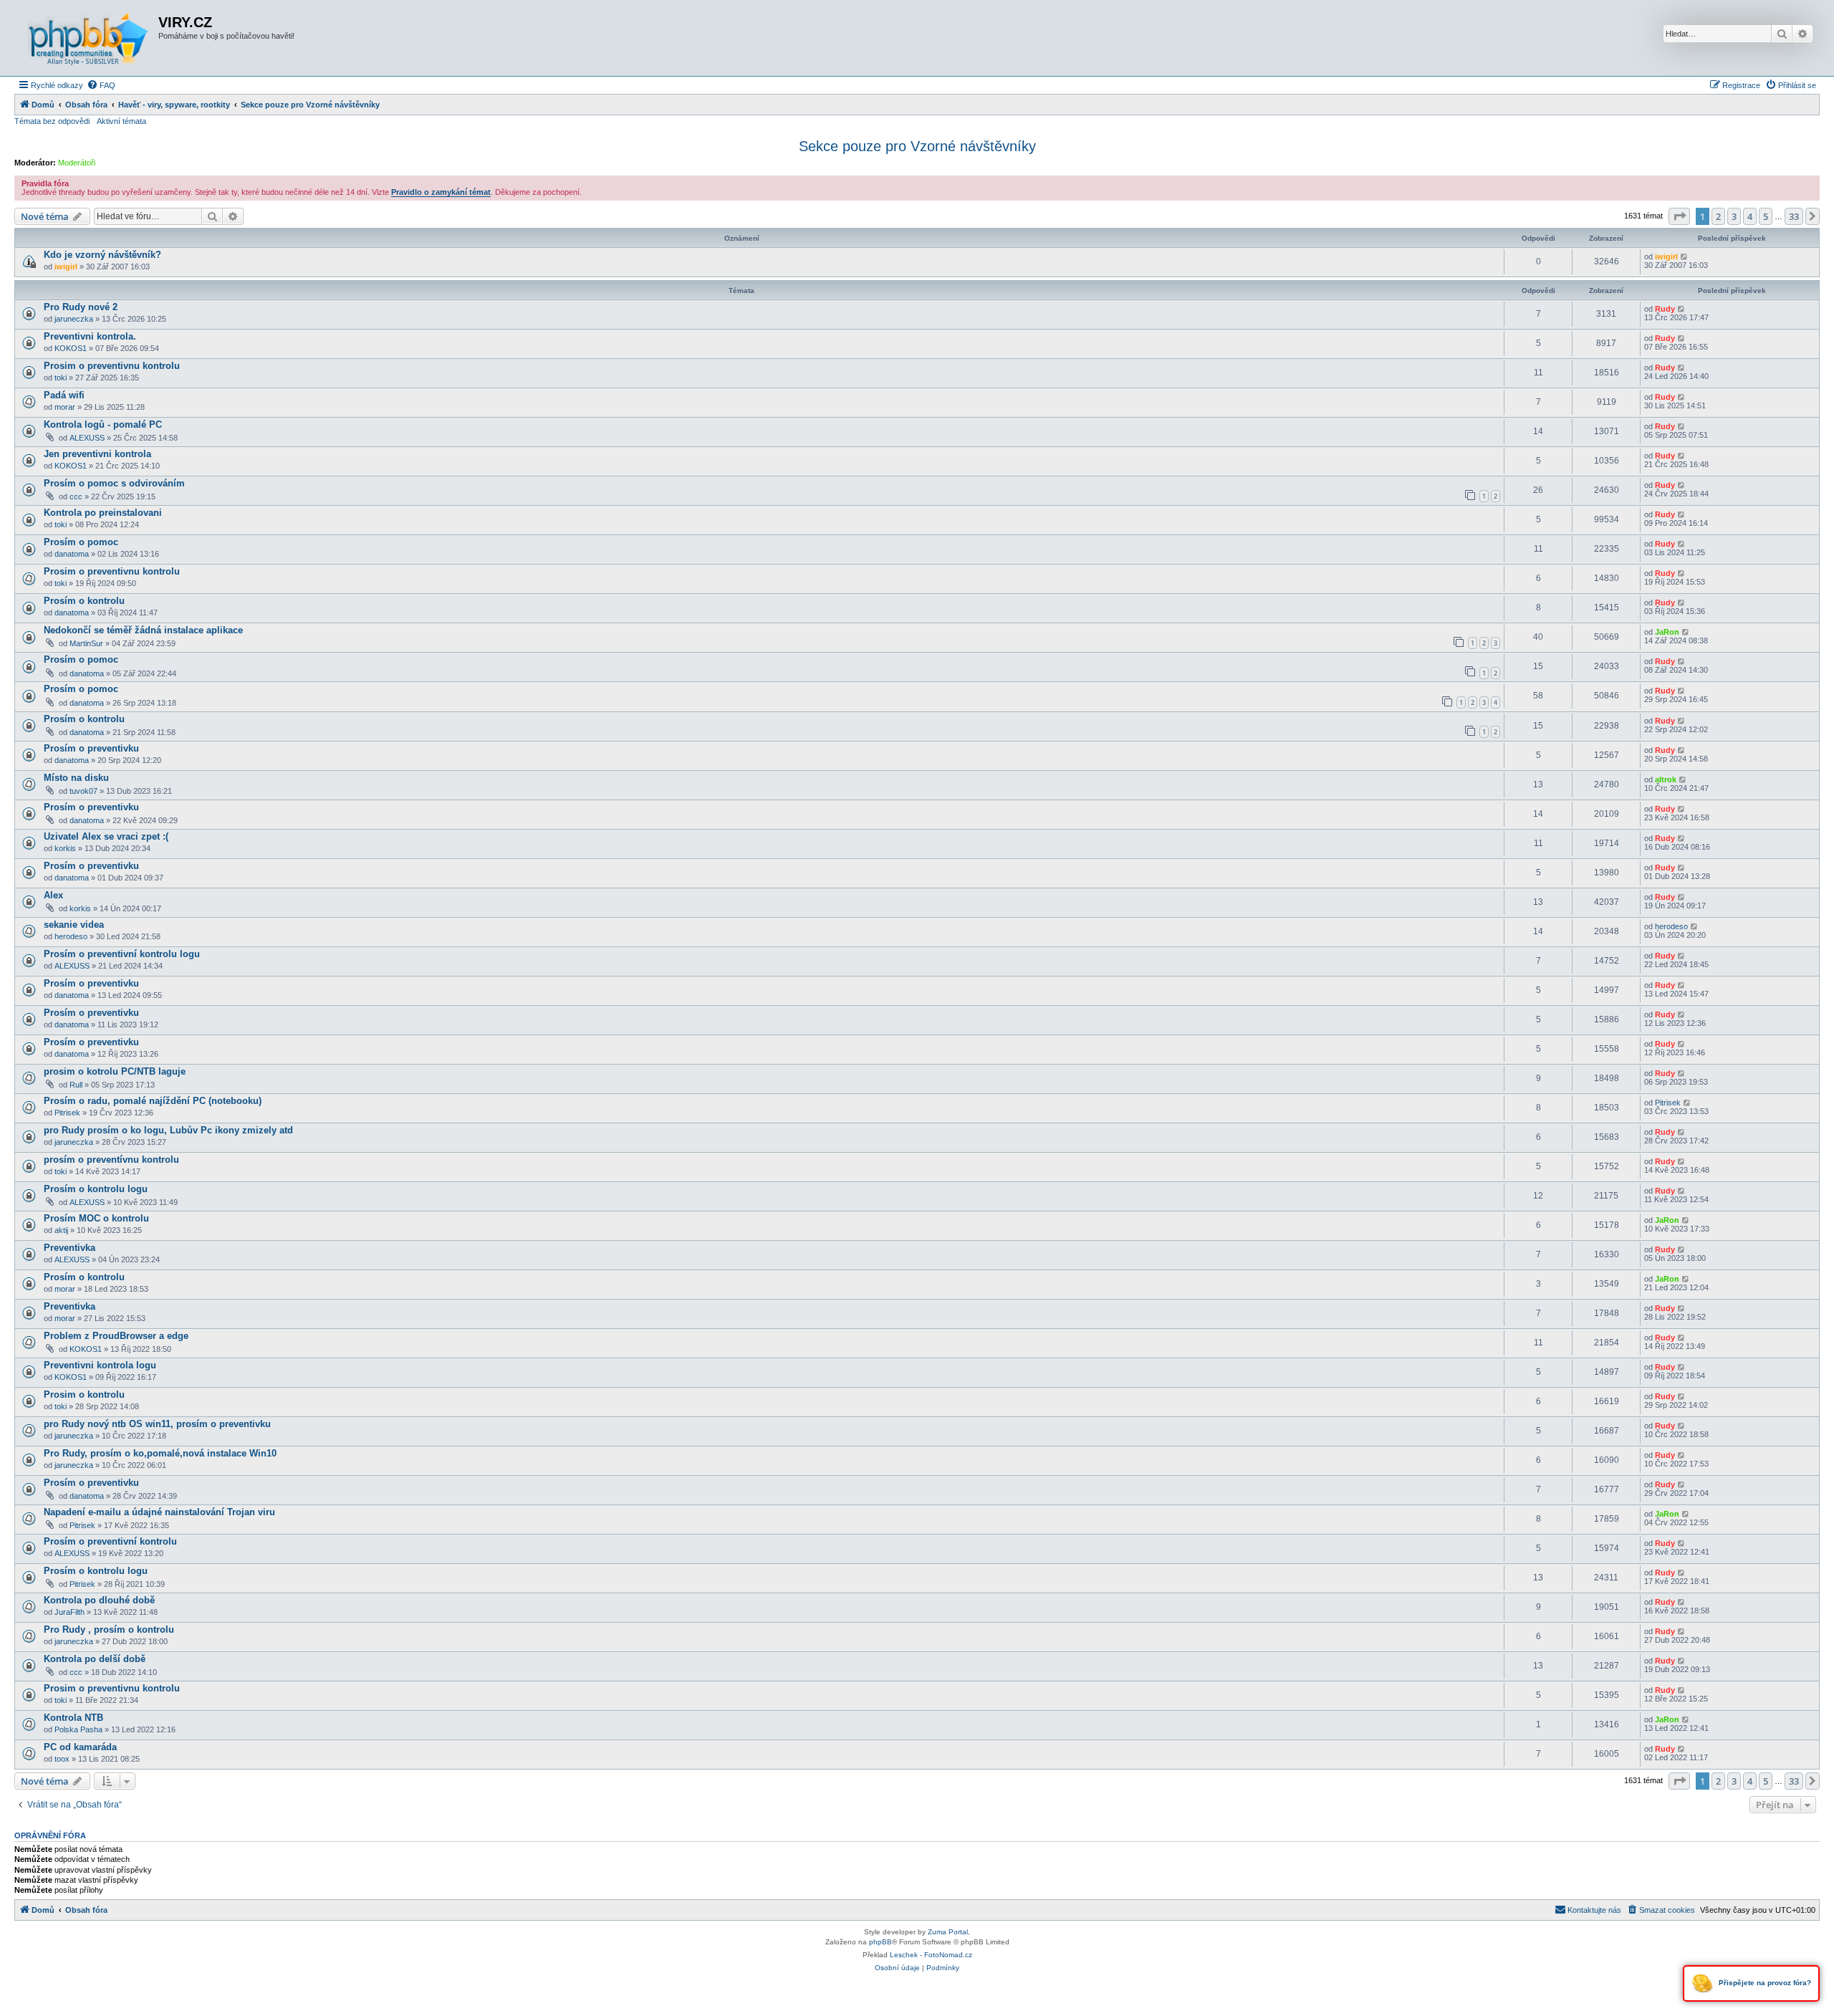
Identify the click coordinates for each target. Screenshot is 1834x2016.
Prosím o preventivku (91, 748)
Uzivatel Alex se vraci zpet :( (106, 836)
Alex (53, 895)
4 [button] (1750, 216)
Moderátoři (77, 163)
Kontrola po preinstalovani (103, 513)
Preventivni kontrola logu (100, 1365)
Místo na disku (76, 778)
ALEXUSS (87, 438)
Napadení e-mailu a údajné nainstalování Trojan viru (159, 1512)
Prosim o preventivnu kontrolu (112, 366)
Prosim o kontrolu (84, 1395)
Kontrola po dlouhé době (99, 1600)
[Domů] (88, 38)
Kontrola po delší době (95, 1659)
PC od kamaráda (80, 1747)
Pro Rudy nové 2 (81, 307)
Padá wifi (64, 395)
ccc (76, 496)
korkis (65, 848)
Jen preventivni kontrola (97, 454)
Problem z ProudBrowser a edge (116, 1336)
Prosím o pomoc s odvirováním (114, 483)
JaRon (1667, 632)
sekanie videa (74, 925)
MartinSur (86, 643)
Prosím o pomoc (81, 542)
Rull (76, 1085)
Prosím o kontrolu (84, 601)
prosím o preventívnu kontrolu (111, 1160)
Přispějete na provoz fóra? (1764, 1983)
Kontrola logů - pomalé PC (103, 424)
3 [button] (1734, 216)
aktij (61, 1230)
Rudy (1665, 309)
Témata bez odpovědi (52, 121)
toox (62, 1759)
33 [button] (1794, 216)
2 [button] (1718, 216)
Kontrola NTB (73, 1718)
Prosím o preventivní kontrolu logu (122, 954)
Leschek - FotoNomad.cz (931, 1955)
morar (65, 407)
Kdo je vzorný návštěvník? (102, 255)
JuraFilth (69, 1612)
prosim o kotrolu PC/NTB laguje (115, 1071)
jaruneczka (74, 319)
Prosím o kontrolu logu (96, 1189)
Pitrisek (67, 1113)
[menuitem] (101, 85)
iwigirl (66, 267)
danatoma (72, 554)
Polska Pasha (78, 1729)
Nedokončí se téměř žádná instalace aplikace (143, 630)
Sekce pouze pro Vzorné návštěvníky (917, 146)
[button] (1679, 216)
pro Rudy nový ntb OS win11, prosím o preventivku (157, 1424)
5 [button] (1766, 216)
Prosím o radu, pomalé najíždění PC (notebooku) (153, 1101)
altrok (1666, 779)
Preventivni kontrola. (90, 336)
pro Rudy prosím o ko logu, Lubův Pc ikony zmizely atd (168, 1130)
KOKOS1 (71, 348)
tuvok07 (83, 791)
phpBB (880, 1942)
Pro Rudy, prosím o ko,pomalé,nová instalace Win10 (160, 1453)
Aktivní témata (121, 121)
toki (61, 378)
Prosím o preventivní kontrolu (110, 1541)
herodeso (71, 936)
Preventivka (69, 1248)
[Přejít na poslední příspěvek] (1685, 256)
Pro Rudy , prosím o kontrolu (109, 1629)
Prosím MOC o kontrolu (96, 1218)
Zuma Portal (948, 1932)
